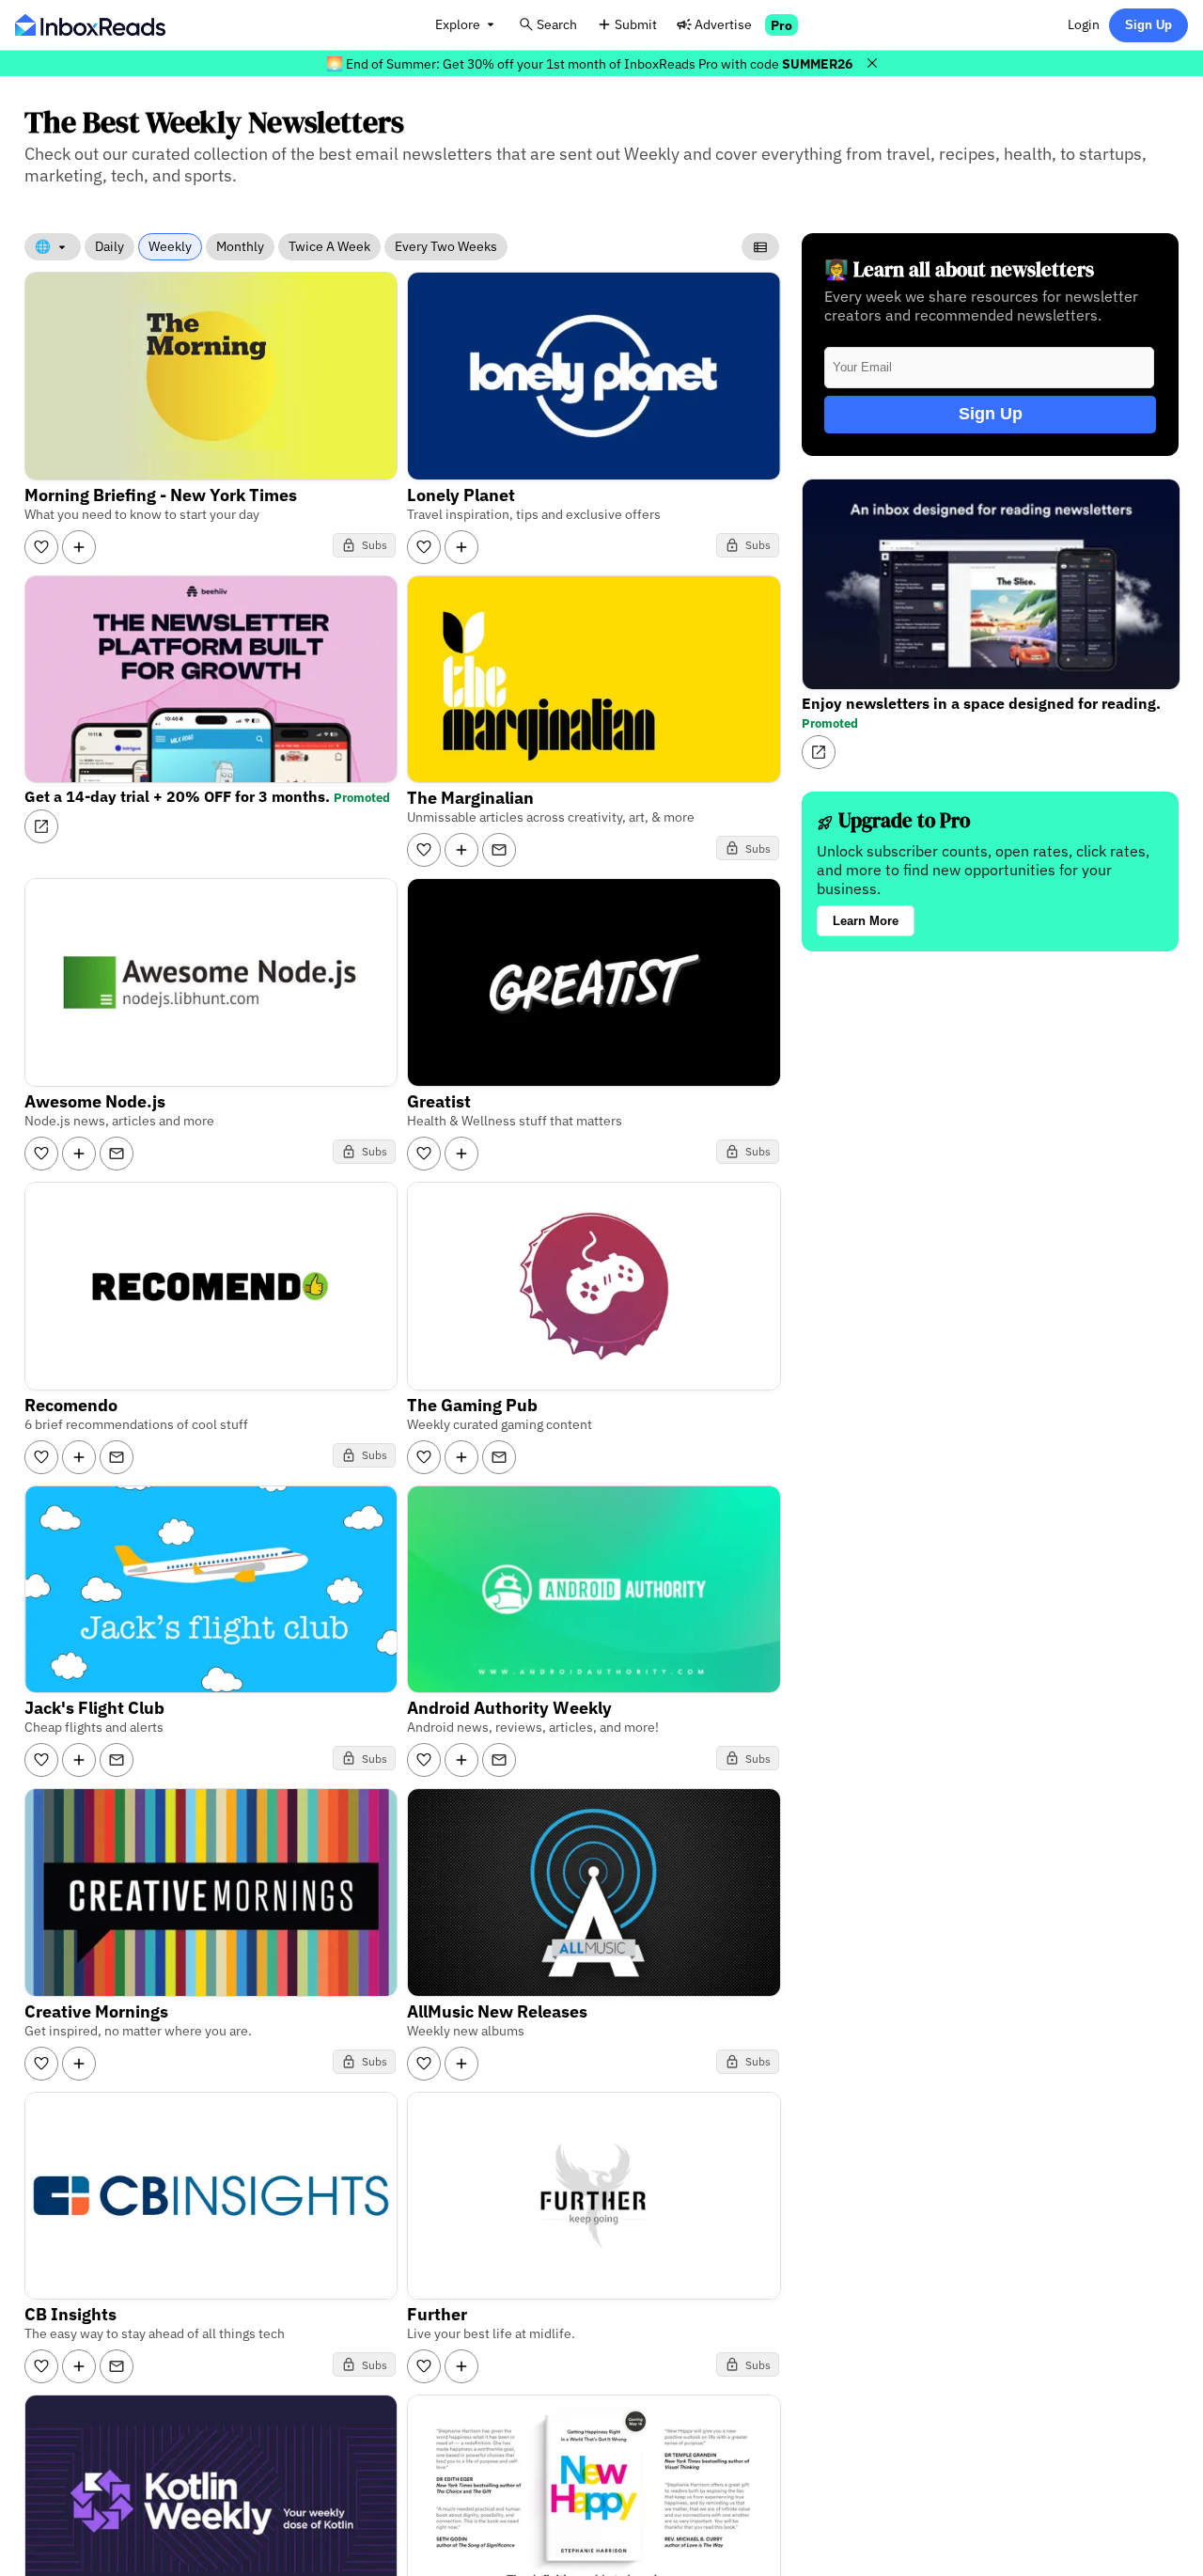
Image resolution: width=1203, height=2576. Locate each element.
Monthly (240, 246)
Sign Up (1148, 25)
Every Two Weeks (446, 246)
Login (1084, 24)
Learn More (866, 921)
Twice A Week (329, 246)
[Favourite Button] (41, 547)
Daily (109, 246)
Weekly (170, 246)
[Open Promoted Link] (41, 826)
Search (557, 24)
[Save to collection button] (79, 547)
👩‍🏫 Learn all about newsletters (959, 269)
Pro (781, 25)
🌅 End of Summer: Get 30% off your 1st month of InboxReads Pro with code (589, 63)
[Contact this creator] (499, 850)
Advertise (723, 24)
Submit (636, 24)
